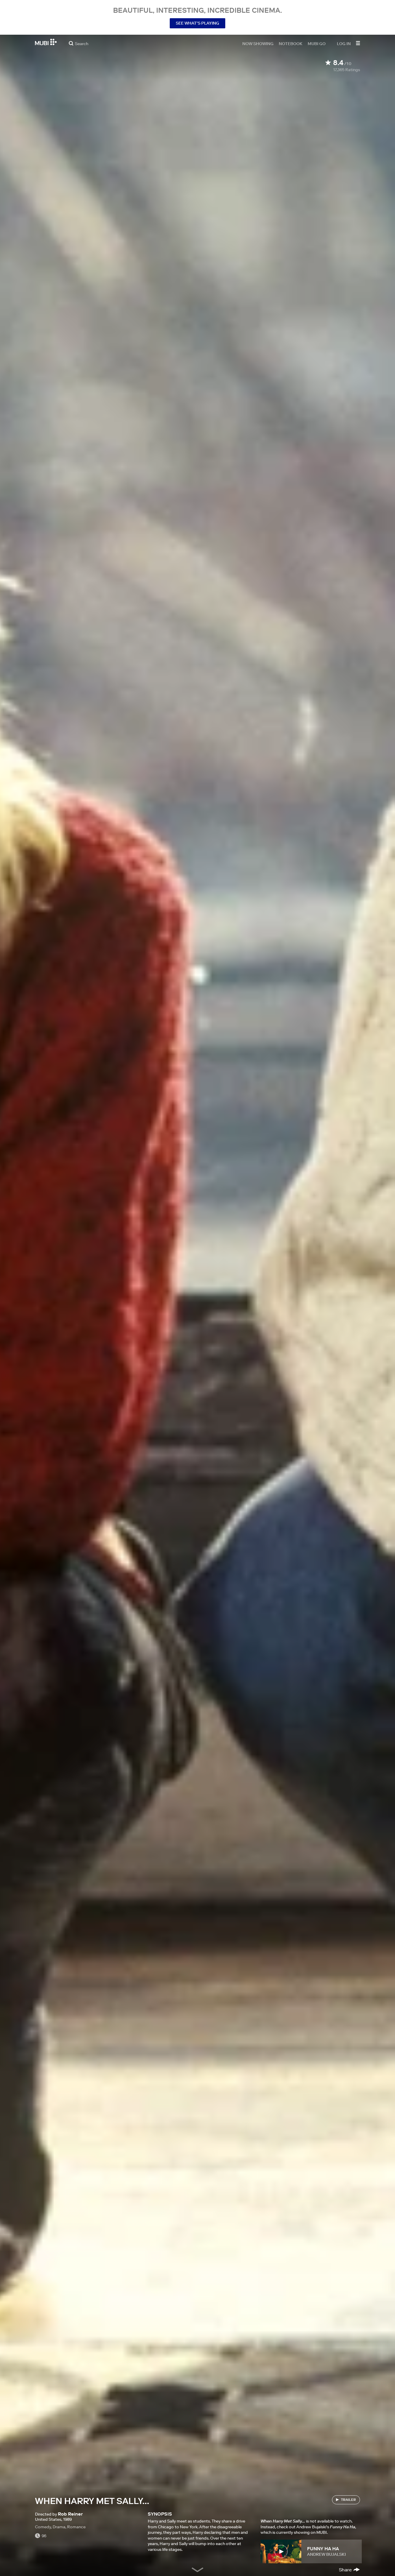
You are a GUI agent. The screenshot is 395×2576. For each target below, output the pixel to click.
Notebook (291, 43)
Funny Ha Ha (323, 2549)
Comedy (43, 2527)
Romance (76, 2527)
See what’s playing (197, 23)
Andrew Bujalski (326, 2554)
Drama (59, 2527)
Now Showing (258, 43)
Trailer (348, 2500)
